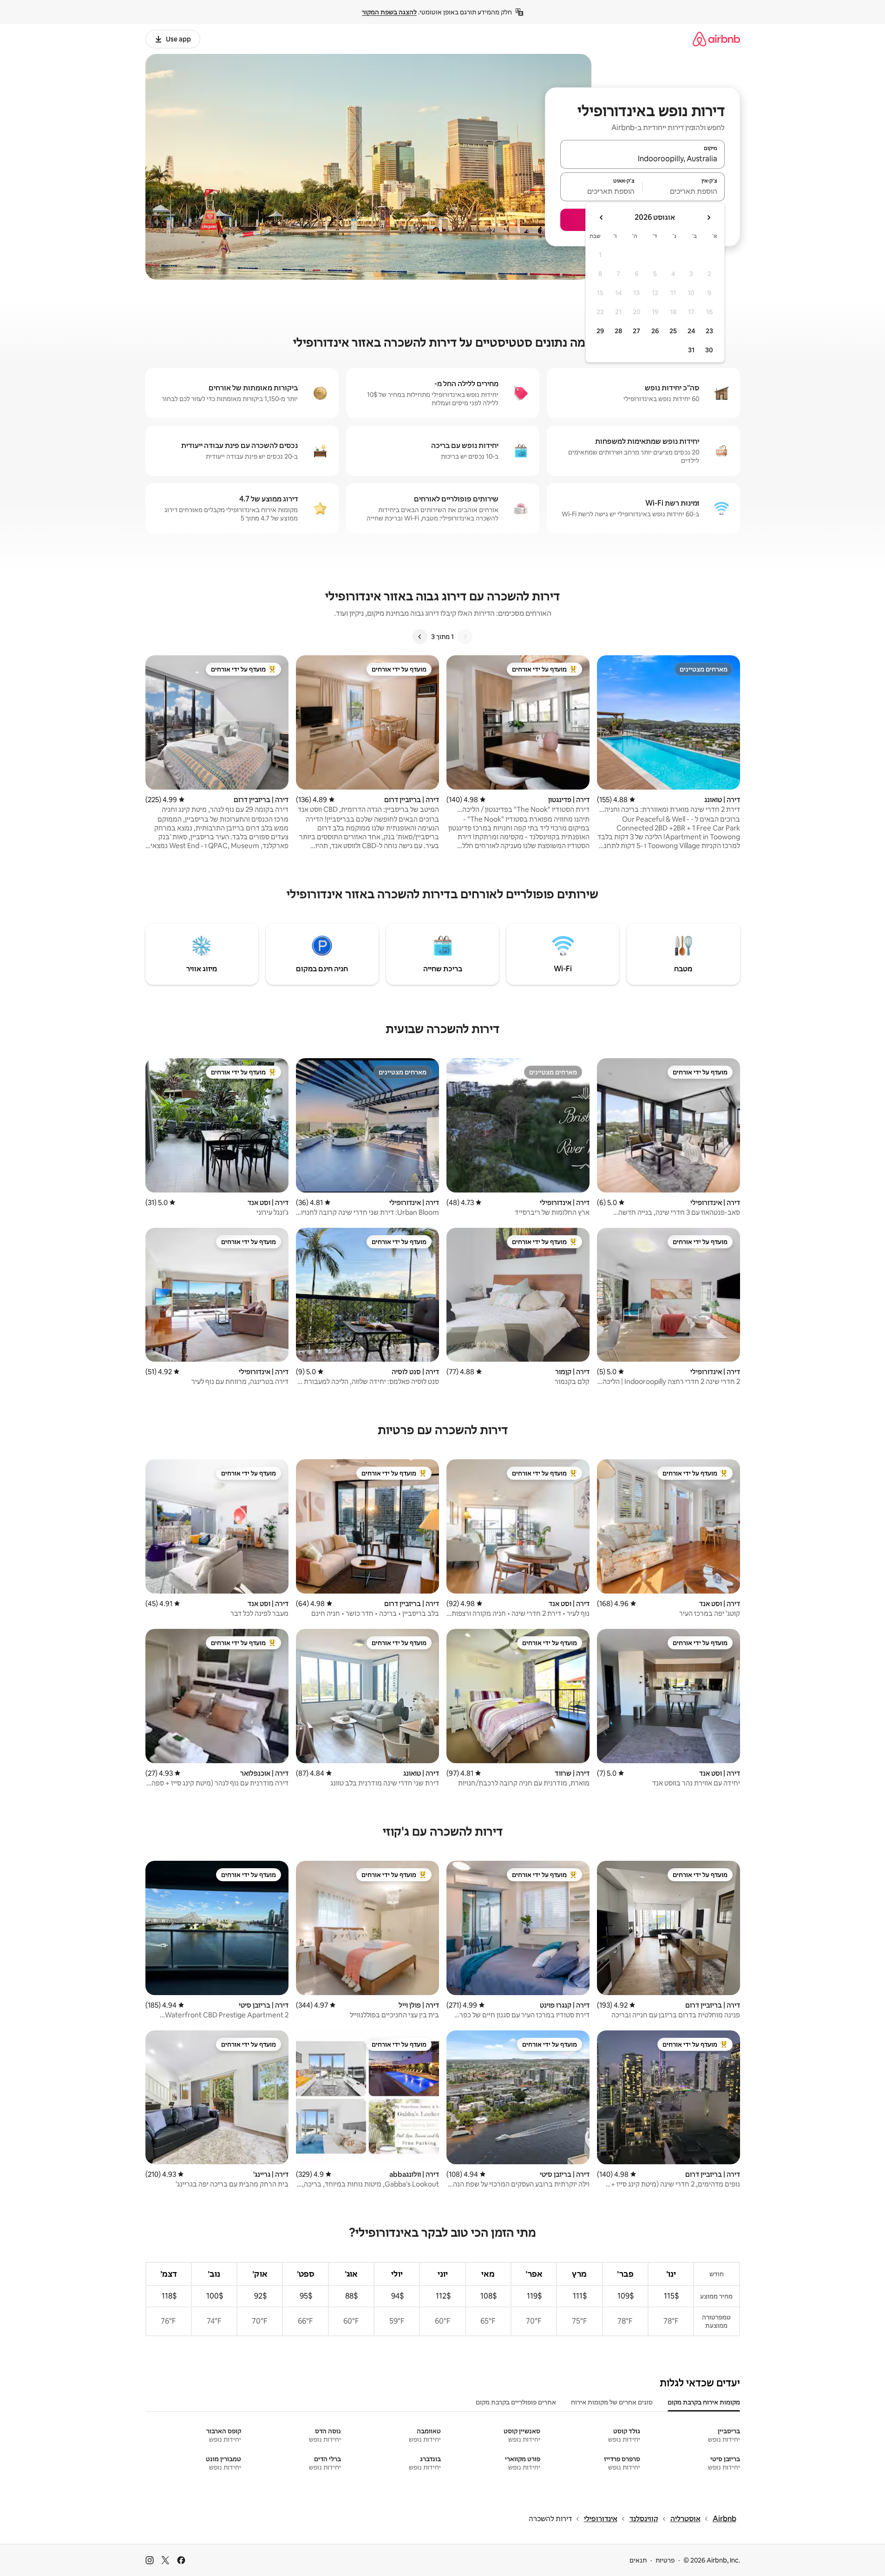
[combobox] (642, 158)
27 (636, 331)
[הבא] (420, 637)
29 (600, 331)
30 (709, 350)
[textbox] (684, 191)
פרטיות (665, 2560)
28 (618, 331)
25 (673, 331)
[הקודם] (465, 637)
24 (691, 331)
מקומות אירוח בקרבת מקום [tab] (704, 2402)
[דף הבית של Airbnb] (716, 39)
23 (709, 331)
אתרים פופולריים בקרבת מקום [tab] (516, 2402)
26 (655, 331)
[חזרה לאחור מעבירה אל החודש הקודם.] (708, 217)
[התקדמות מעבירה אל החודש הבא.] (602, 217)
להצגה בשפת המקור (389, 12)
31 (691, 350)
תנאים (638, 2560)
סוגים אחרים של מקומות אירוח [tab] (612, 2402)
